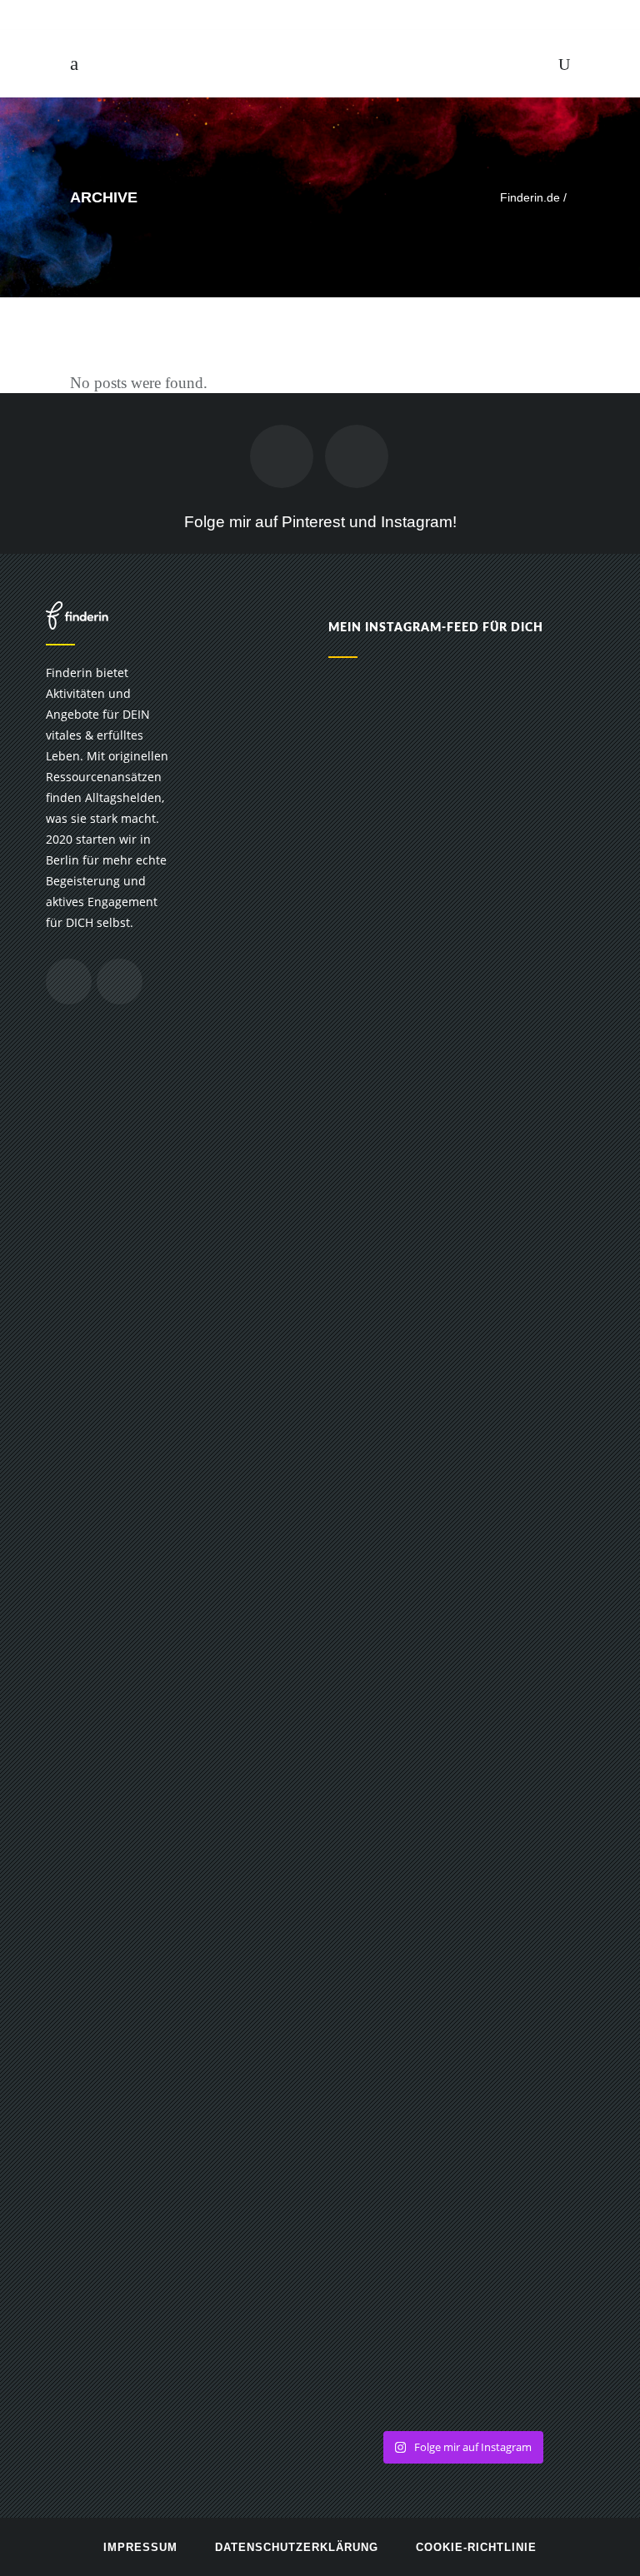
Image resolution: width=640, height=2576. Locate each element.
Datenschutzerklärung (297, 2547)
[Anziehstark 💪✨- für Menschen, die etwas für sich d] (530, 819)
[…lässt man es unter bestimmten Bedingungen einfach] (393, 1125)
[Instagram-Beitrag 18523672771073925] (530, 1612)
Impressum (140, 2547)
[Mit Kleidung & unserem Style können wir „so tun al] (393, 1996)
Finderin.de (530, 197)
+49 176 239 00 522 (333, 16)
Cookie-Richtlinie (476, 2547)
